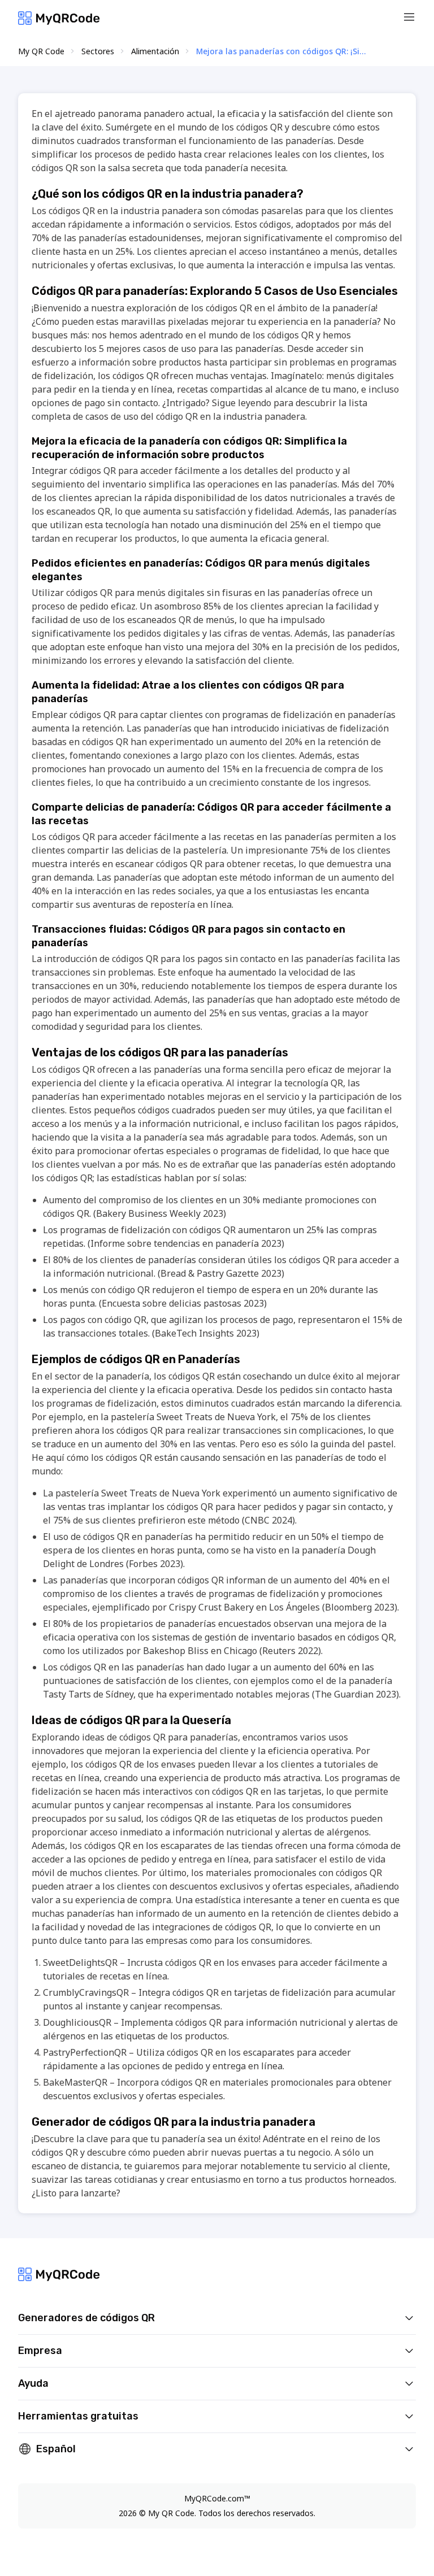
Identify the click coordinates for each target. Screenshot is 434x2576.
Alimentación (155, 51)
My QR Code (41, 51)
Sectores (98, 51)
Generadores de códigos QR (86, 2318)
